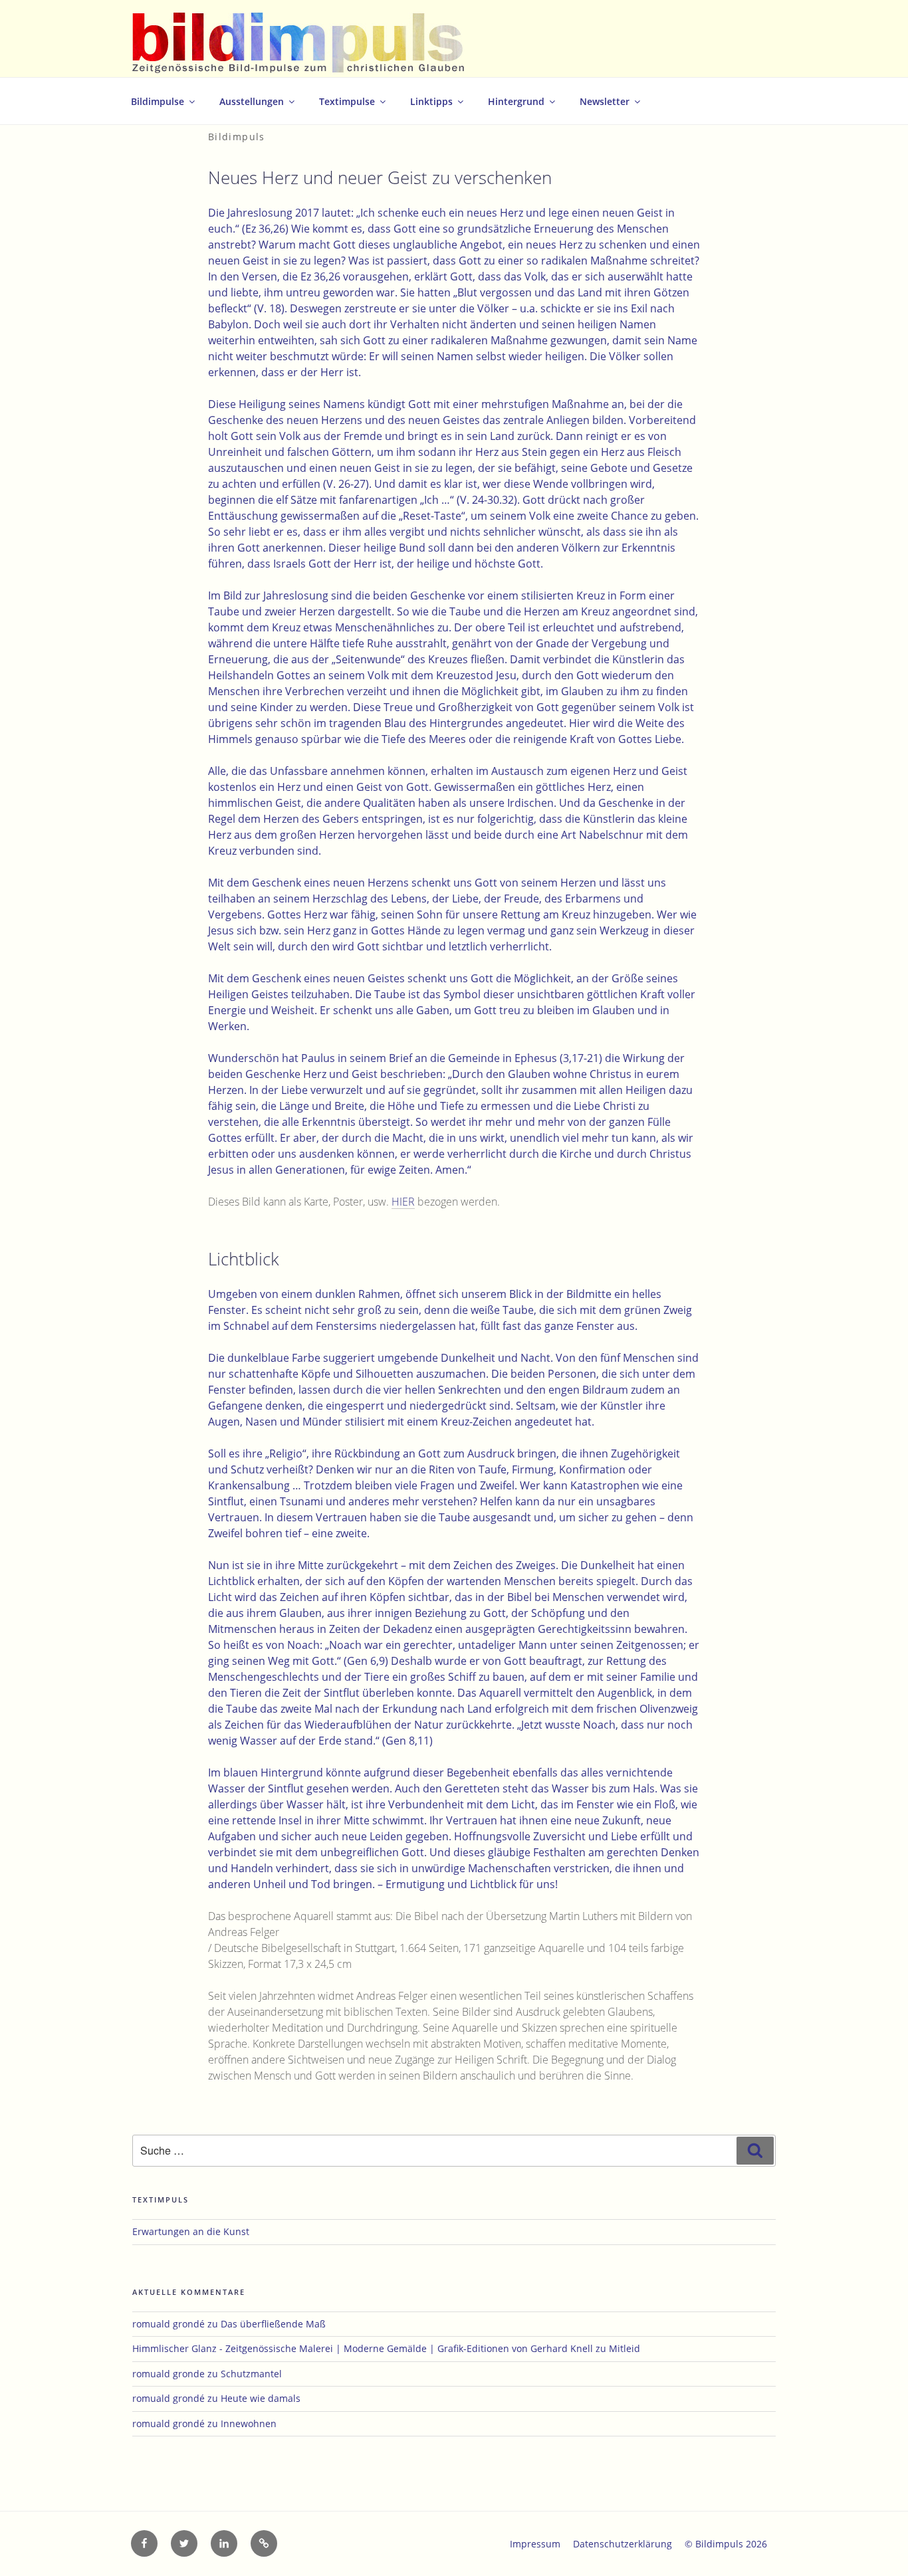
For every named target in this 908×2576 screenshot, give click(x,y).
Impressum (535, 2544)
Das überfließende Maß (273, 2324)
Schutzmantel (251, 2374)
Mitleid (624, 2348)
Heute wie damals (261, 2398)
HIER (403, 1202)
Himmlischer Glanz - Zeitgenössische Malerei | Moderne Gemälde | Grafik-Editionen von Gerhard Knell (363, 2348)
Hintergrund (516, 101)
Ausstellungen (252, 101)
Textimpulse (347, 101)
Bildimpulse (158, 101)
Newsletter (605, 101)
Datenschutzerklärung (623, 2544)
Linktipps (431, 101)
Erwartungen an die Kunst (191, 2231)
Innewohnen (249, 2423)
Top (876, 2544)
